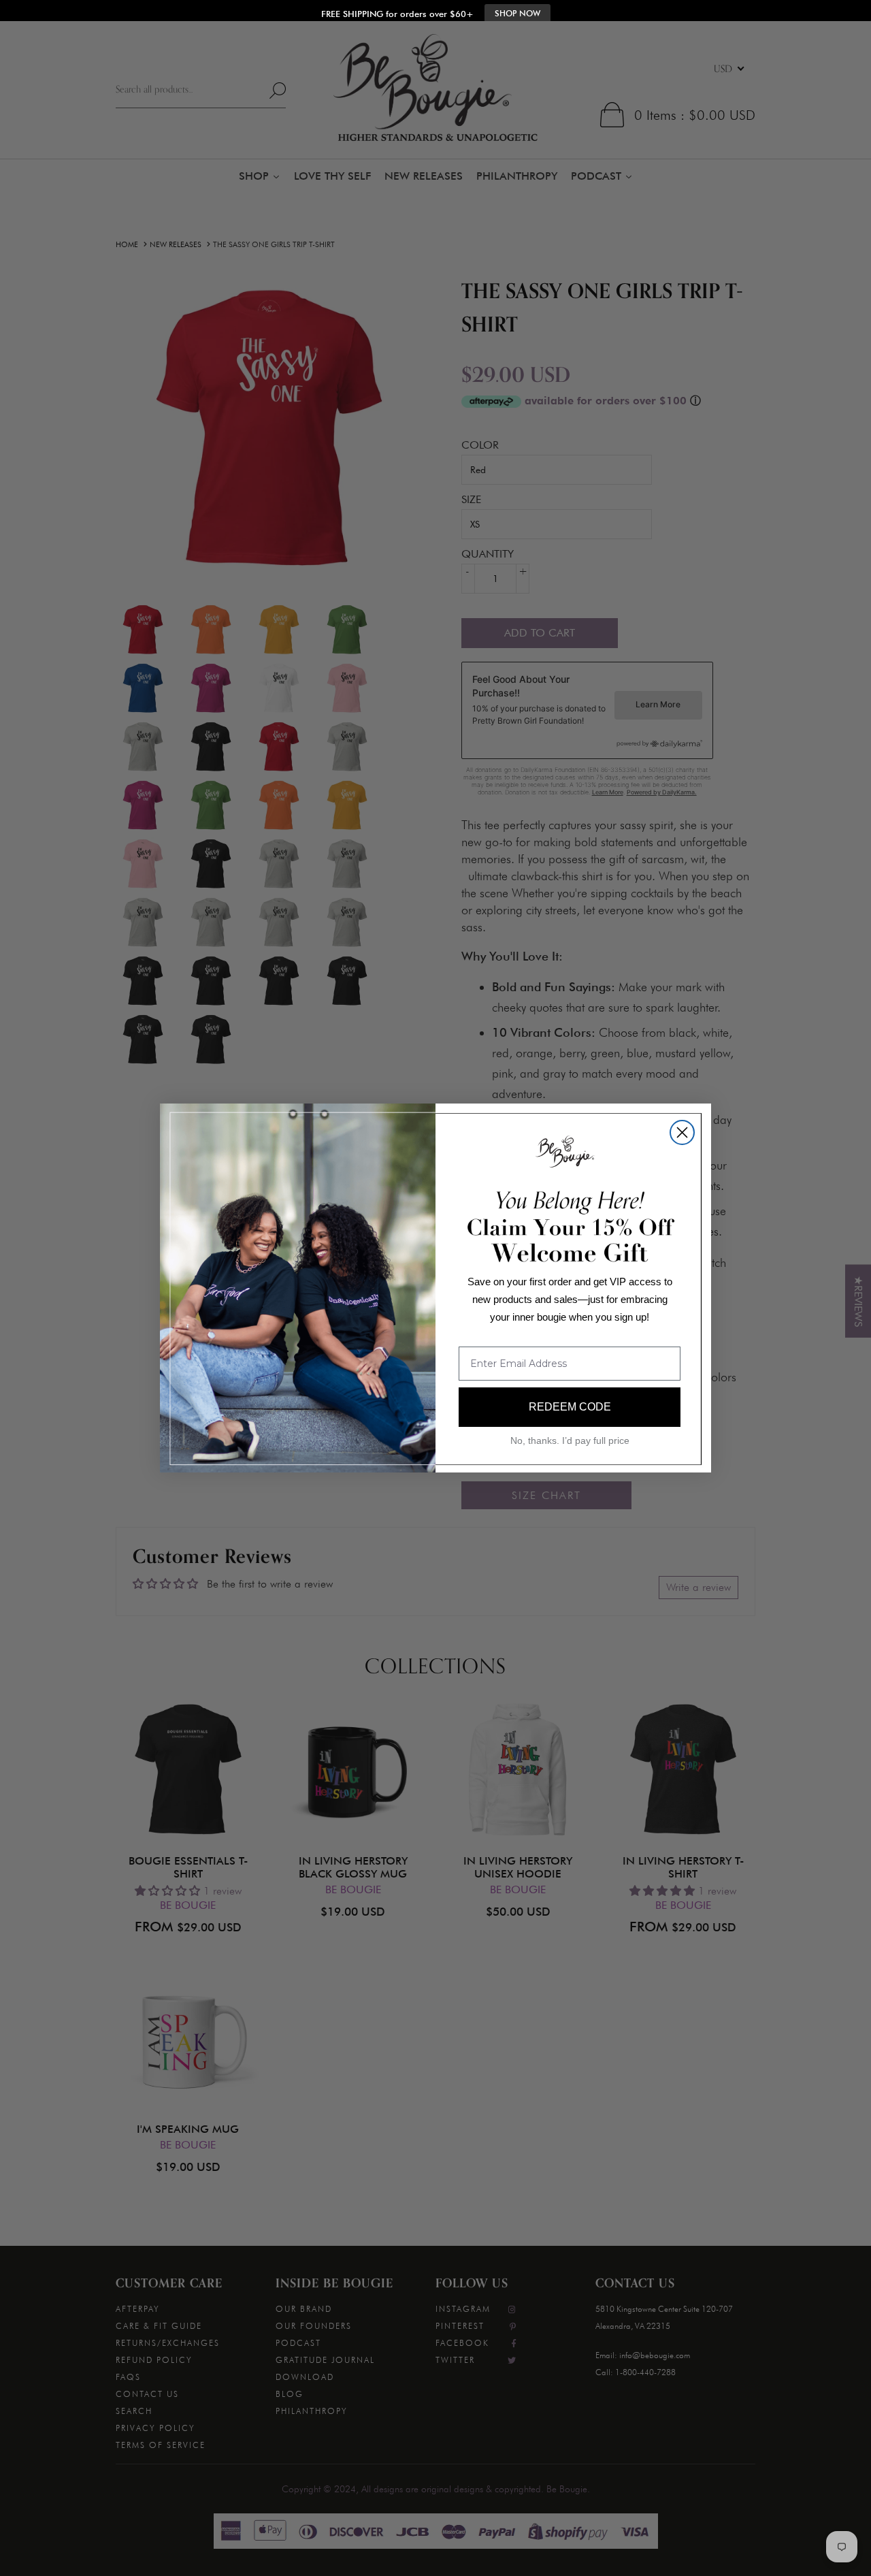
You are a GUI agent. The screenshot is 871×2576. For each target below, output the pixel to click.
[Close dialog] (682, 1132)
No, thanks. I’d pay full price (570, 1440)
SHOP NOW (517, 14)
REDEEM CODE (570, 1407)
